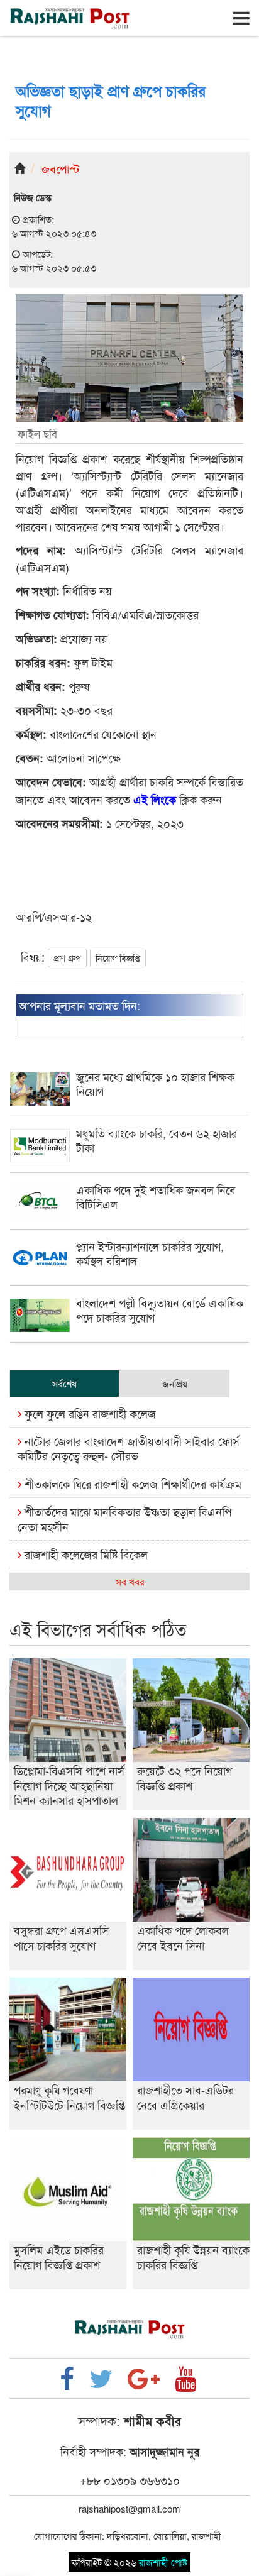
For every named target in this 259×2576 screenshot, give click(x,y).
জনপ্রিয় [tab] (175, 1383)
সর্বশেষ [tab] (64, 1383)
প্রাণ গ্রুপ (67, 958)
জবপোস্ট (60, 168)
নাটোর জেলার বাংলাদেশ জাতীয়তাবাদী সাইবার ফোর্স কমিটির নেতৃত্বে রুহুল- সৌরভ (129, 1448)
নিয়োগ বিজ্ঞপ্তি (118, 958)
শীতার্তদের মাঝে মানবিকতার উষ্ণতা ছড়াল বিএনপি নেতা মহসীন (124, 1518)
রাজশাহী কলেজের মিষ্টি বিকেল (85, 1554)
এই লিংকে (155, 800)
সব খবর (130, 1581)
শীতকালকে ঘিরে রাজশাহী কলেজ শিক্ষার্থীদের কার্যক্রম (131, 1483)
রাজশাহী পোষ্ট (163, 2562)
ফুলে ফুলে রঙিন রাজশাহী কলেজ (89, 1413)
